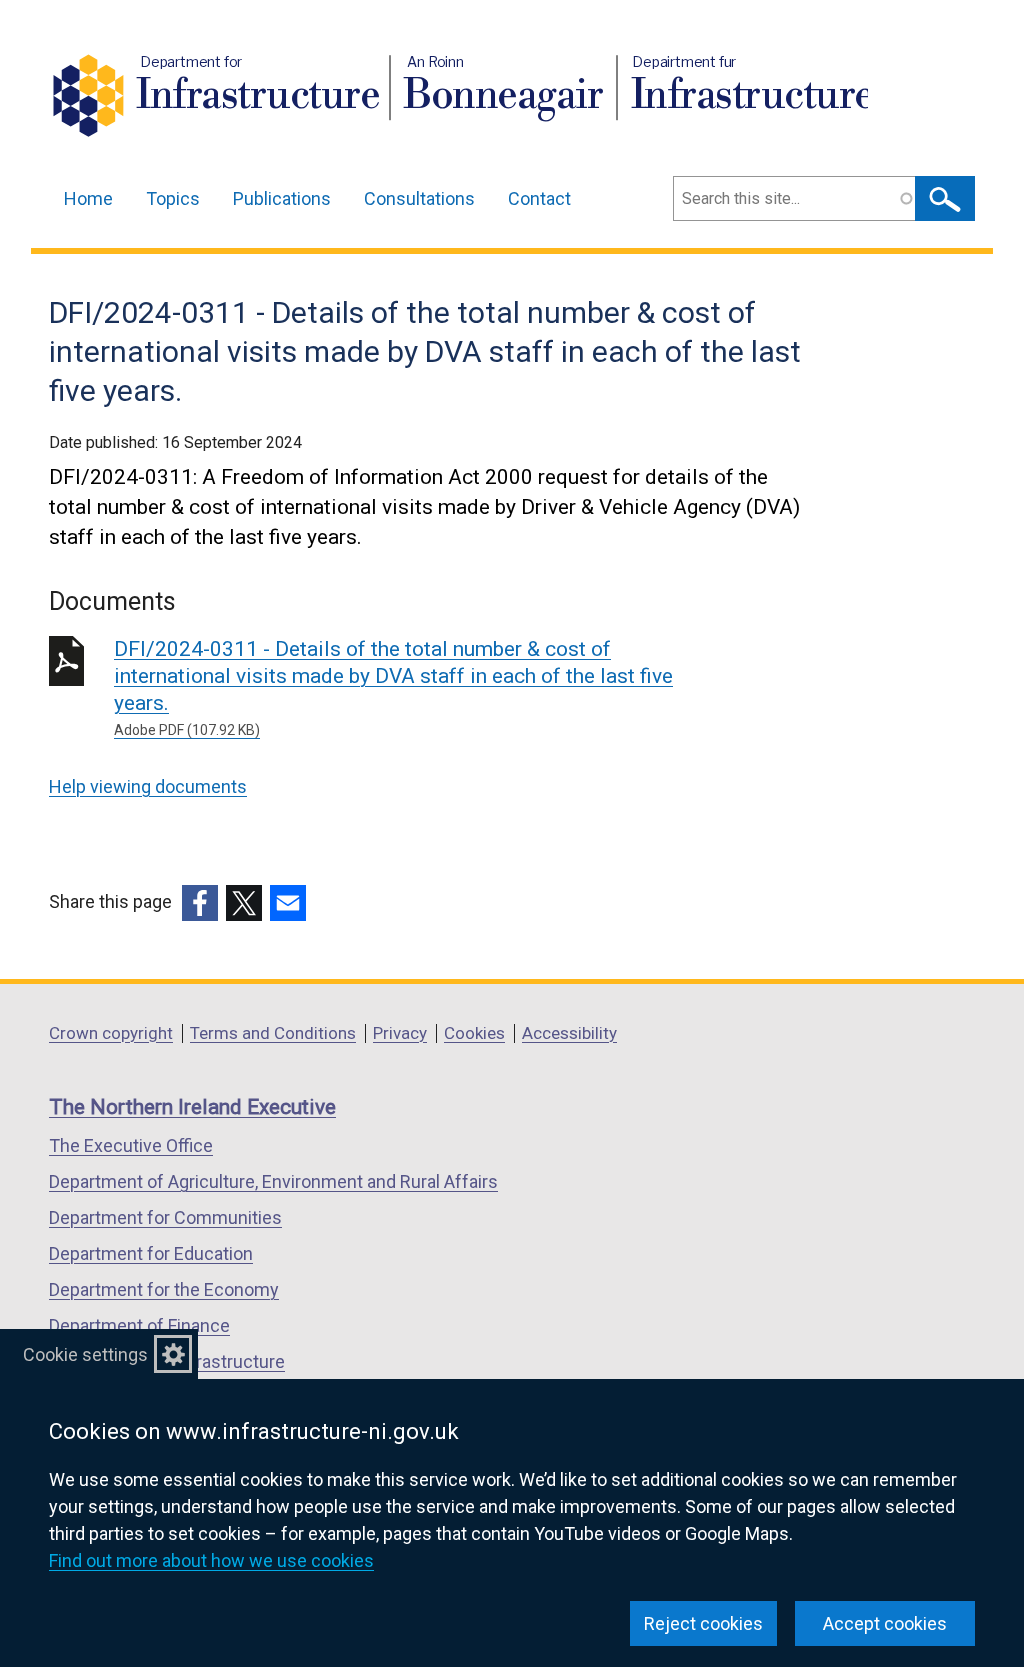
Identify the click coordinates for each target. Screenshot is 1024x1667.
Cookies (474, 1033)
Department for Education (151, 1253)
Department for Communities (165, 1217)
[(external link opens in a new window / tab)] (200, 903)
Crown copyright (111, 1033)
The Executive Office (131, 1145)
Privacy (400, 1033)
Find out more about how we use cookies (211, 1560)
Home (88, 198)
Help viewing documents (148, 786)
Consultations (419, 198)
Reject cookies (703, 1623)
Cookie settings (85, 1354)
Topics (173, 198)
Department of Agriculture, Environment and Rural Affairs (273, 1181)
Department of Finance (139, 1325)
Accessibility (569, 1033)
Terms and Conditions (273, 1033)
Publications (282, 198)
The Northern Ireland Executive (192, 1107)
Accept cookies (885, 1623)
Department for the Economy (164, 1289)
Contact (539, 198)
